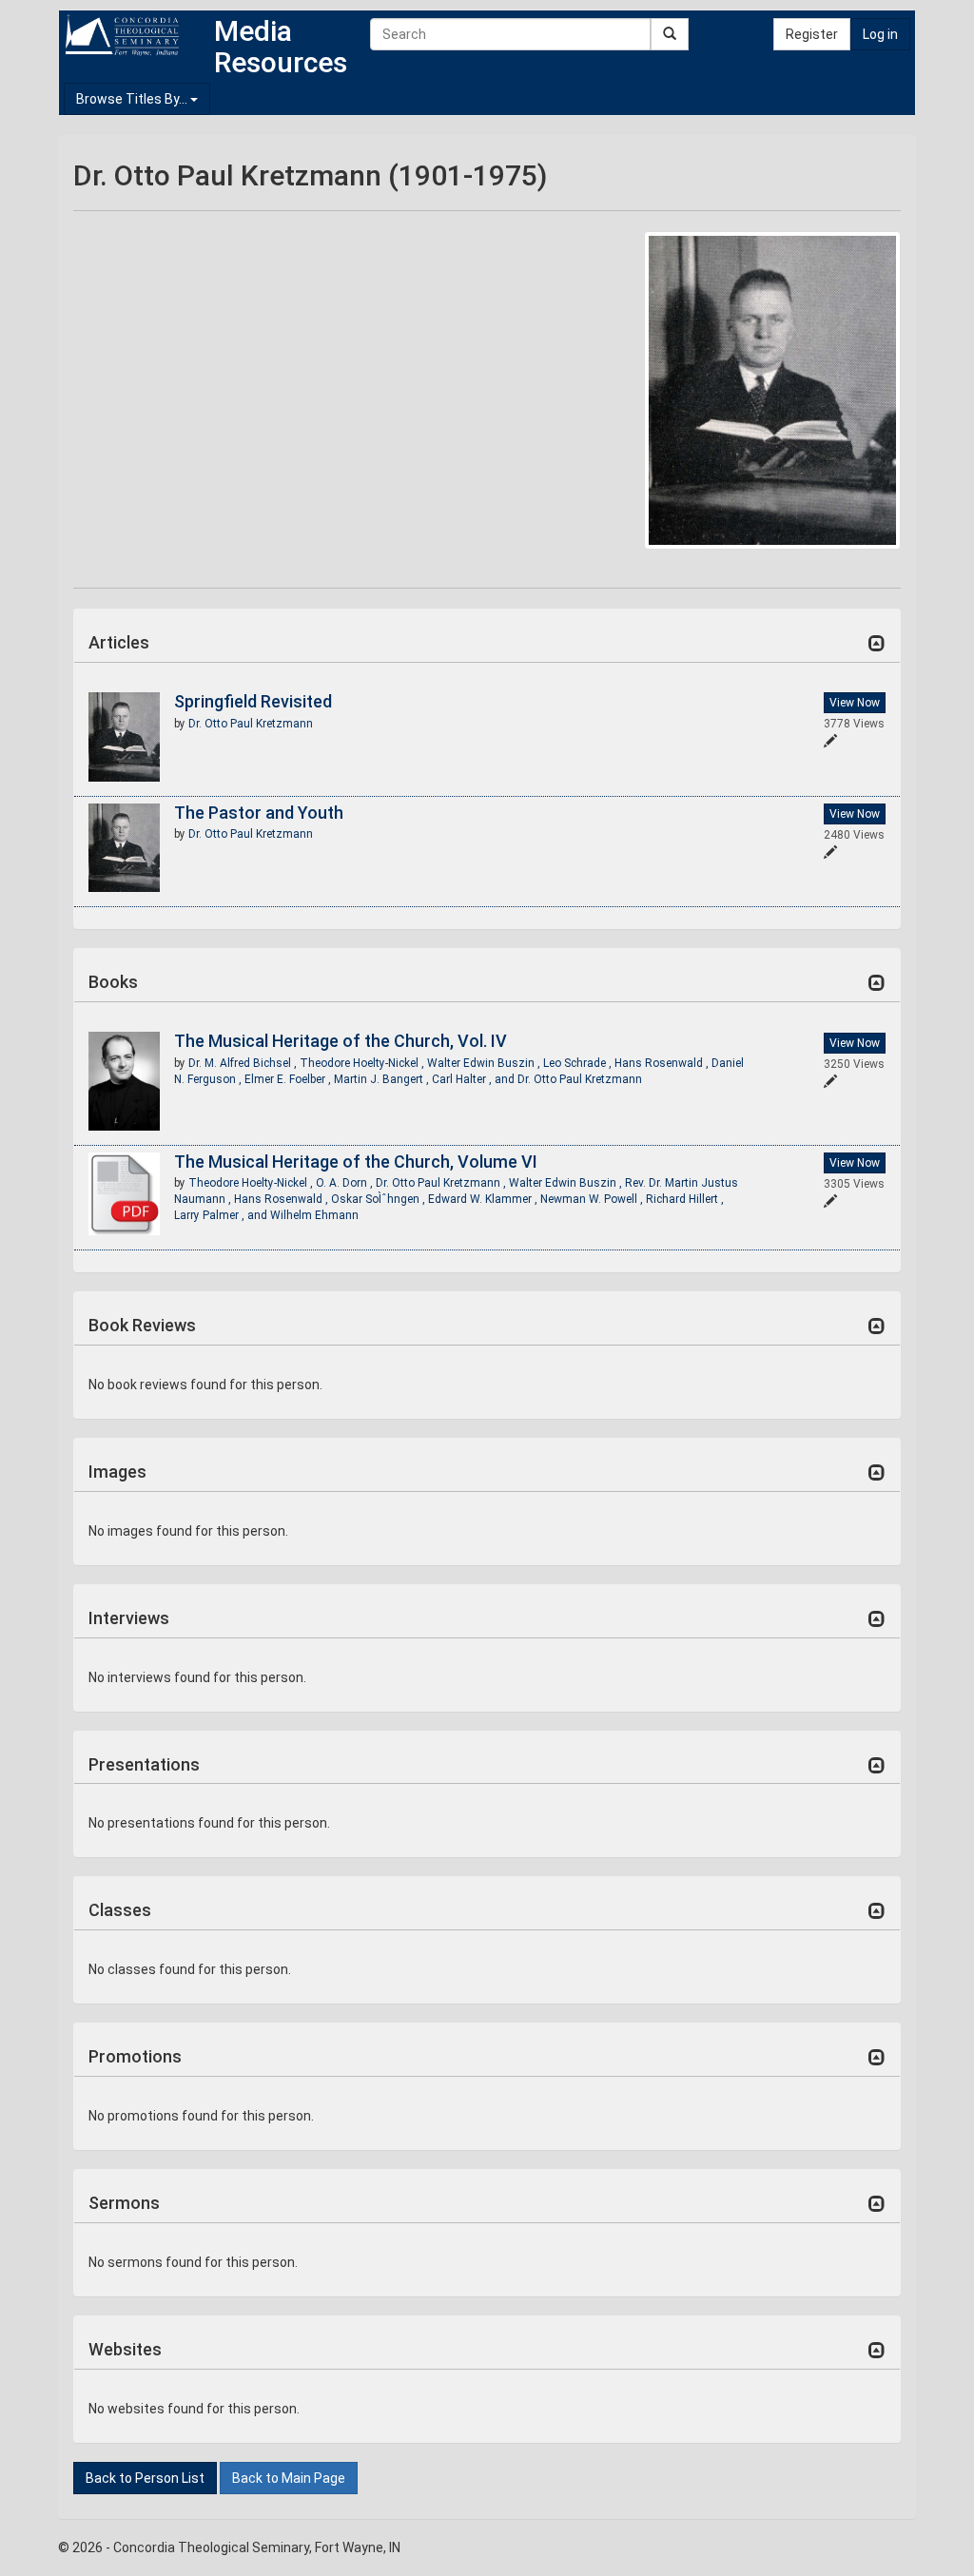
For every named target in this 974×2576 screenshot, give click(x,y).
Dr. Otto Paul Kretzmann (251, 724)
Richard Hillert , (685, 1199)
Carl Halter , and (475, 1079)
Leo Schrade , (579, 1063)
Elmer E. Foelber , (289, 1079)
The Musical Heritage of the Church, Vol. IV (341, 1041)
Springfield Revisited (253, 701)
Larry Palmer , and (222, 1215)
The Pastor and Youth (259, 813)
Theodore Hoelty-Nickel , (363, 1063)
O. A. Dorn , (346, 1183)
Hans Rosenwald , (663, 1063)
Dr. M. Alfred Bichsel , (244, 1063)
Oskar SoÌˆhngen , (380, 1199)
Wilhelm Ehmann (314, 1215)
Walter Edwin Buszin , (485, 1063)
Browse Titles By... (133, 99)
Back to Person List (145, 2478)
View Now (855, 703)
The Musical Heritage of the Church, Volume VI (356, 1162)
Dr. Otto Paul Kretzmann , (442, 1183)
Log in (880, 34)
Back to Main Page (289, 2478)
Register (812, 34)
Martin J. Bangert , (383, 1079)
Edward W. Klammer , (484, 1199)
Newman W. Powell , (593, 1199)
